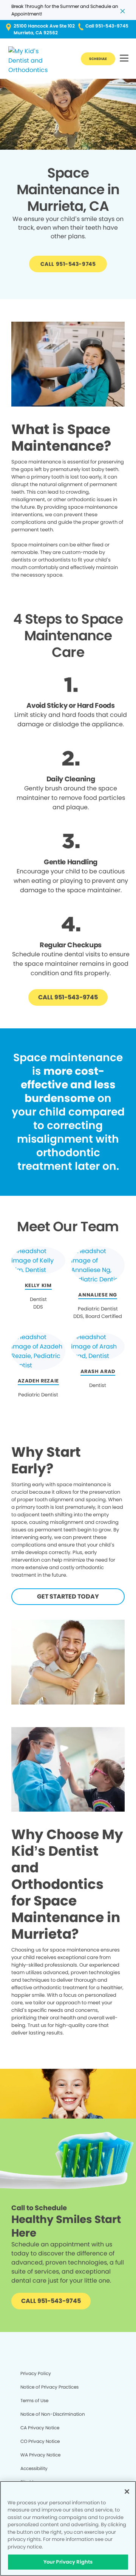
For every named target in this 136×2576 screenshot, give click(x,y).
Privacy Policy (36, 2373)
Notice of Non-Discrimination (53, 2414)
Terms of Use (34, 2400)
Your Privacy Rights (68, 2562)
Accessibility (34, 2468)
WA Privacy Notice (40, 2455)
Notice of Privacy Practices (49, 2387)
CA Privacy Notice (40, 2428)
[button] (124, 59)
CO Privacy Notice (40, 2441)
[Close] (127, 2492)
